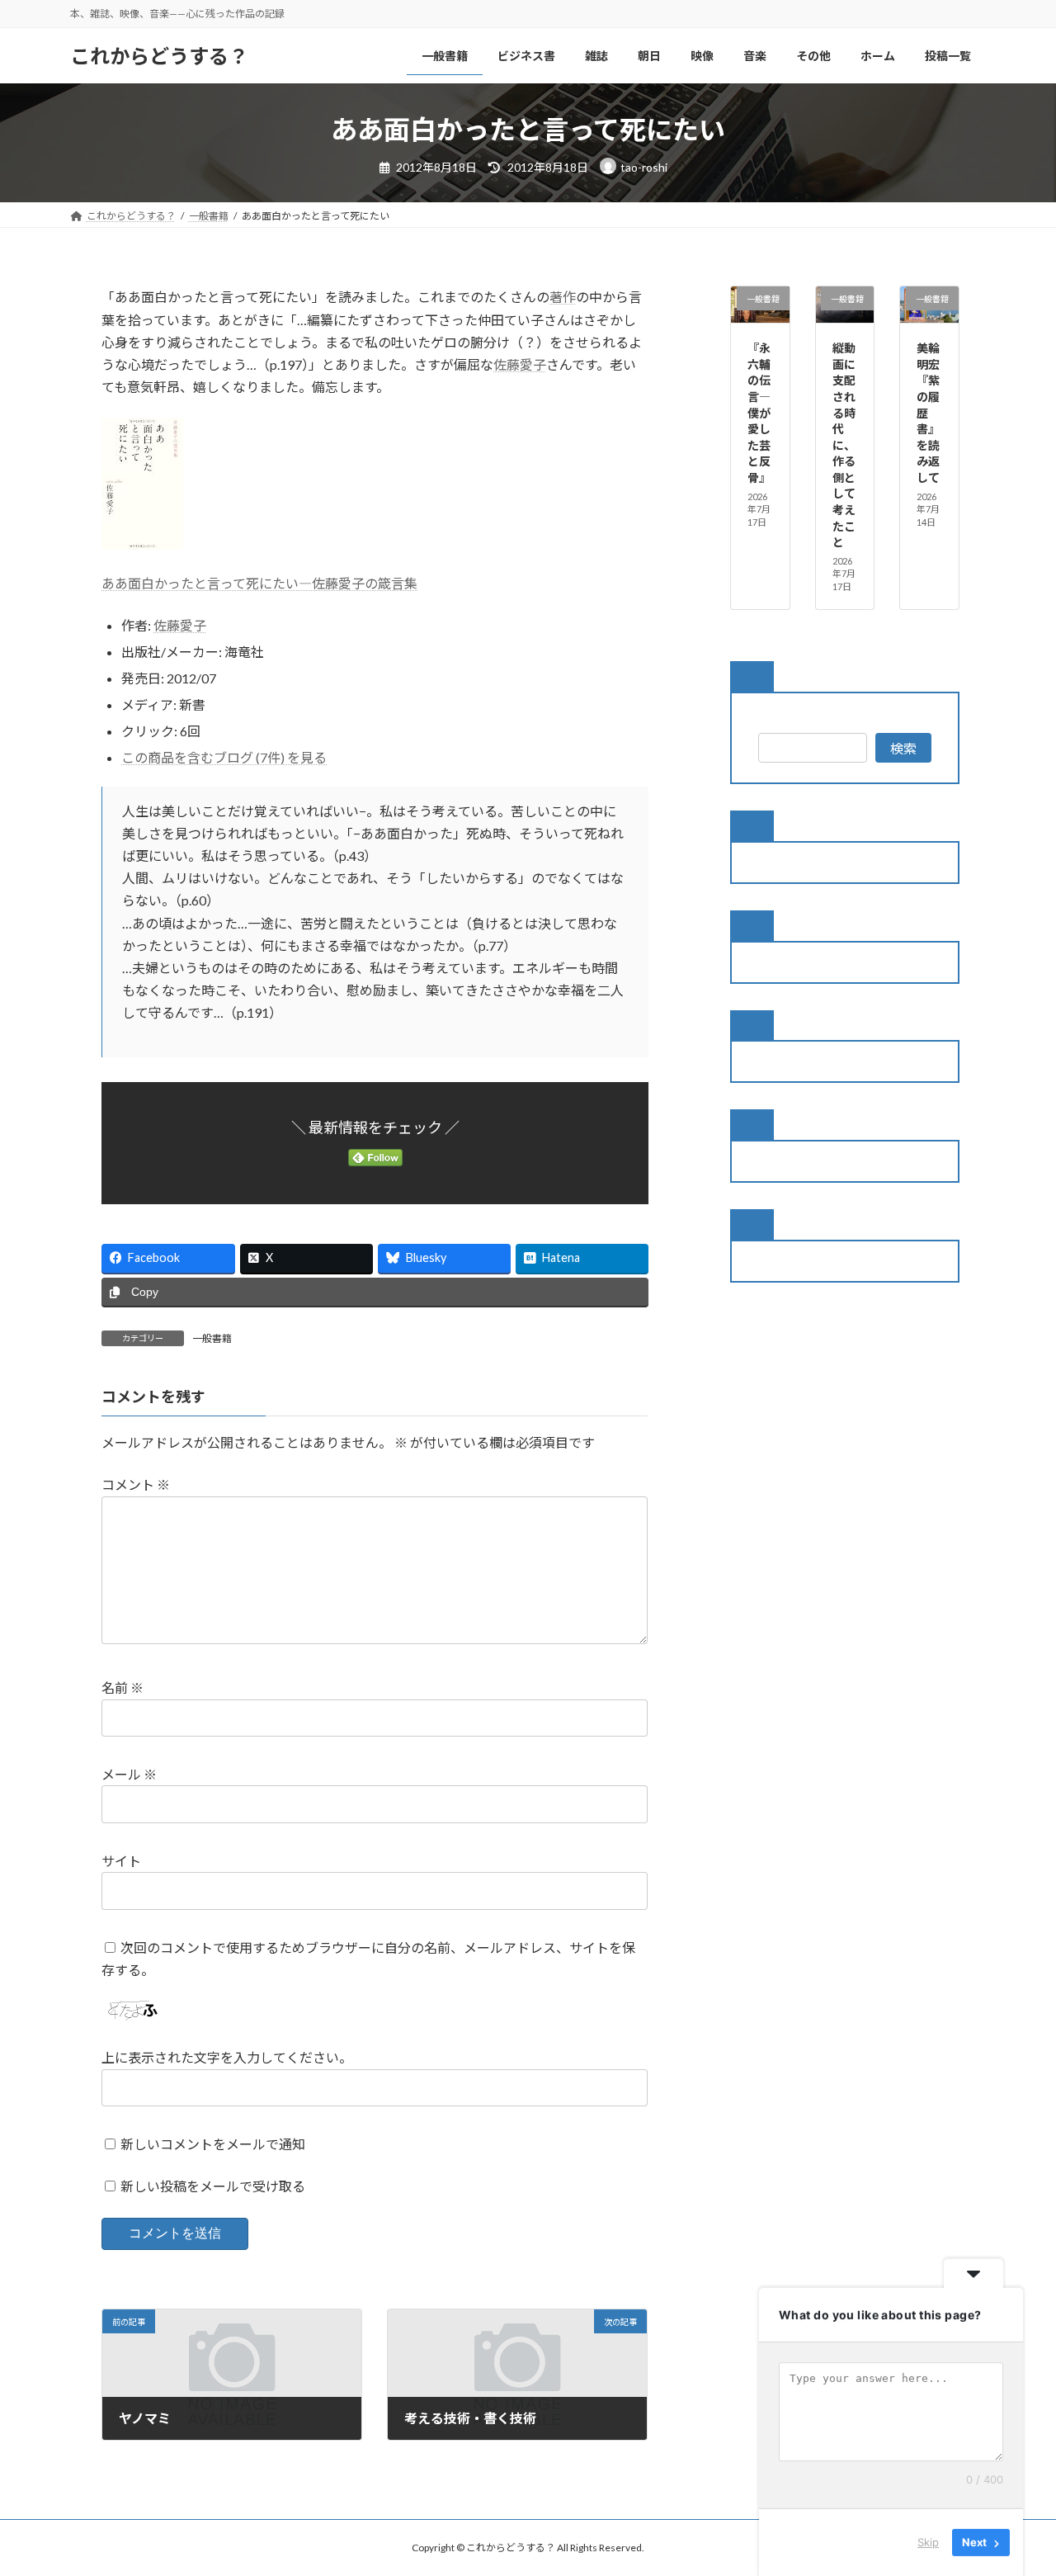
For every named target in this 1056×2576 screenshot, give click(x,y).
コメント (136, 1484)
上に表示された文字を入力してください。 (227, 2057)
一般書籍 (212, 1338)
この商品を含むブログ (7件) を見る (224, 757)
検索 (903, 748)
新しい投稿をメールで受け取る (213, 2186)
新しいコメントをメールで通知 (213, 2144)
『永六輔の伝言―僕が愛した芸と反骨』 (759, 413)
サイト (121, 1861)
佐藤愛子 (520, 364)
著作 (563, 297)
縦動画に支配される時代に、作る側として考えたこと (844, 445)
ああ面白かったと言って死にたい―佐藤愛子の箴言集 (259, 583)
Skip (928, 2542)
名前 (123, 1687)
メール (129, 1774)
